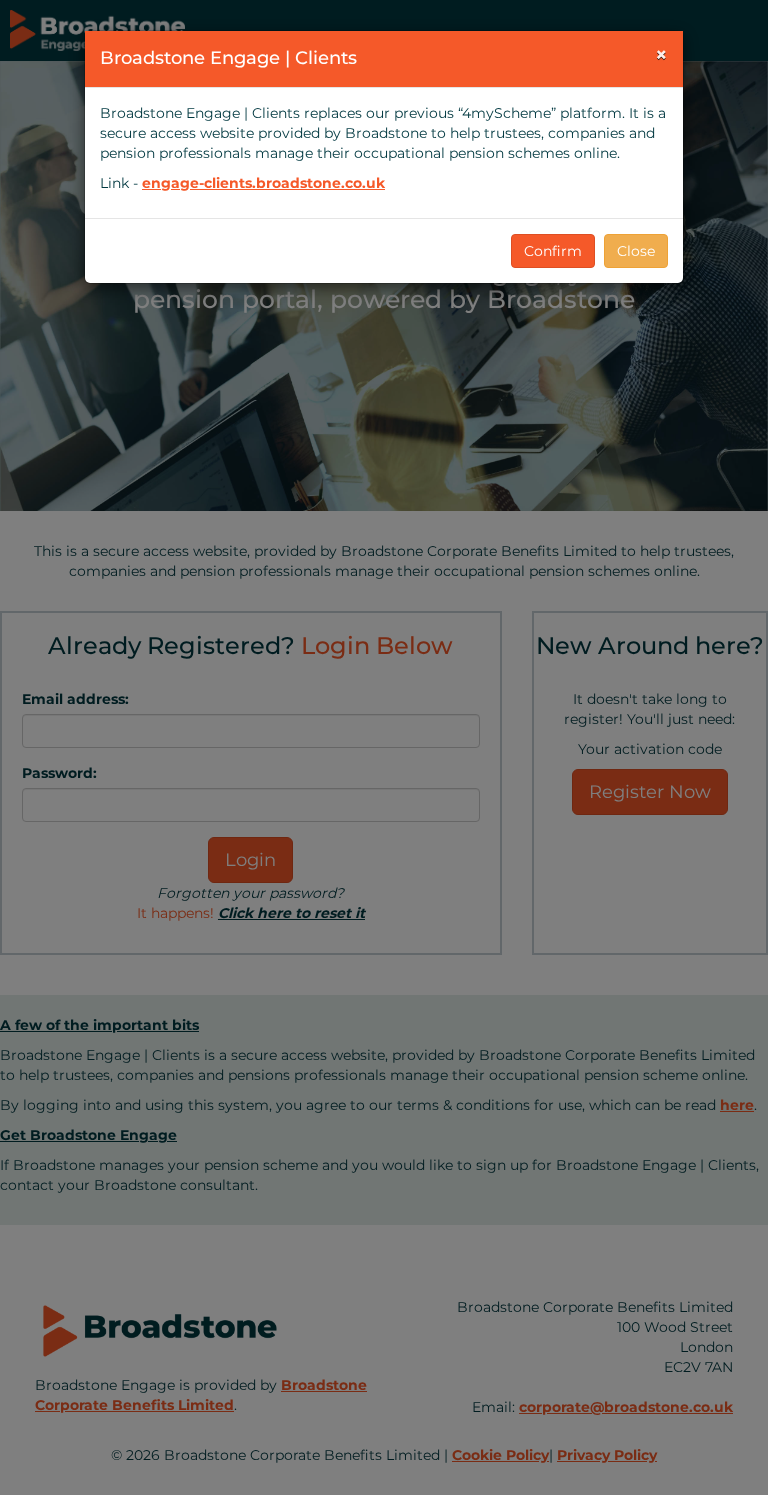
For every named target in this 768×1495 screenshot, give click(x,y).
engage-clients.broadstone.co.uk (263, 183)
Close (636, 251)
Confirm (553, 251)
